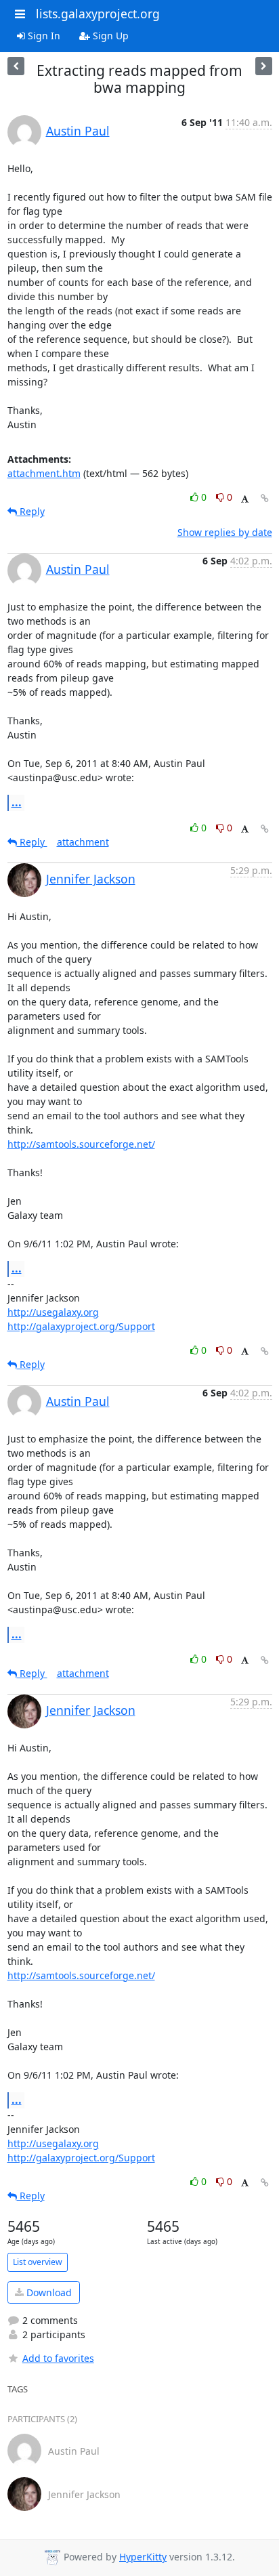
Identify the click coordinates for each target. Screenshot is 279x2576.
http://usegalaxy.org (53, 1312)
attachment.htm (44, 473)
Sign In (43, 36)
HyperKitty (143, 2557)
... (17, 802)
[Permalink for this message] (265, 498)
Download (48, 2292)
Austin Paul (78, 131)
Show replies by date (225, 532)
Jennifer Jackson (91, 879)
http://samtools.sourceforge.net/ (81, 1144)
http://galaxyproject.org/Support (81, 1326)
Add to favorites (58, 2358)
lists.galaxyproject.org (98, 14)
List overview (38, 2262)
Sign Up (109, 36)
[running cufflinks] (16, 66)
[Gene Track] (264, 66)
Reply (31, 511)
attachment (83, 842)
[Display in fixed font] (245, 499)
